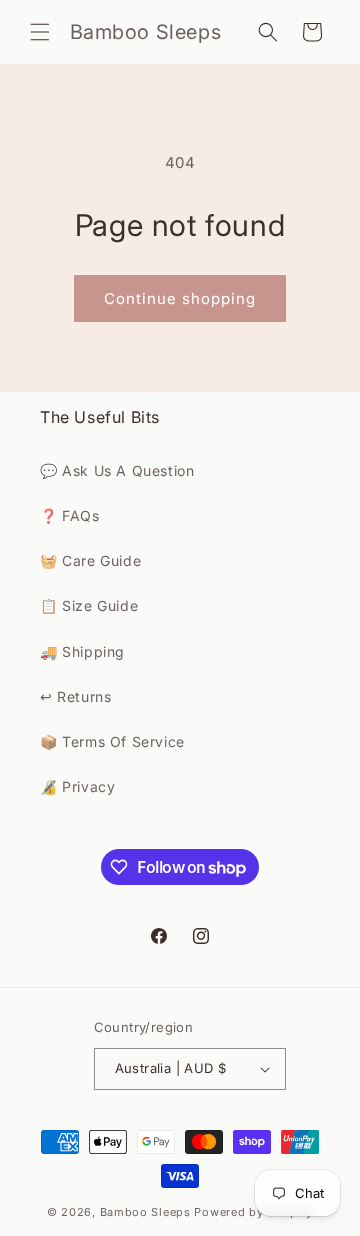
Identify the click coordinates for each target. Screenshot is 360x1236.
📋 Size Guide (89, 605)
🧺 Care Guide (90, 560)
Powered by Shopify (253, 1212)
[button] (40, 32)
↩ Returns (75, 696)
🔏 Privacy (77, 786)
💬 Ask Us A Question (117, 470)
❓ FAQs (70, 515)
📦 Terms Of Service (112, 741)
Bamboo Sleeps (145, 1212)
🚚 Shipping (82, 651)
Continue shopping (180, 298)
